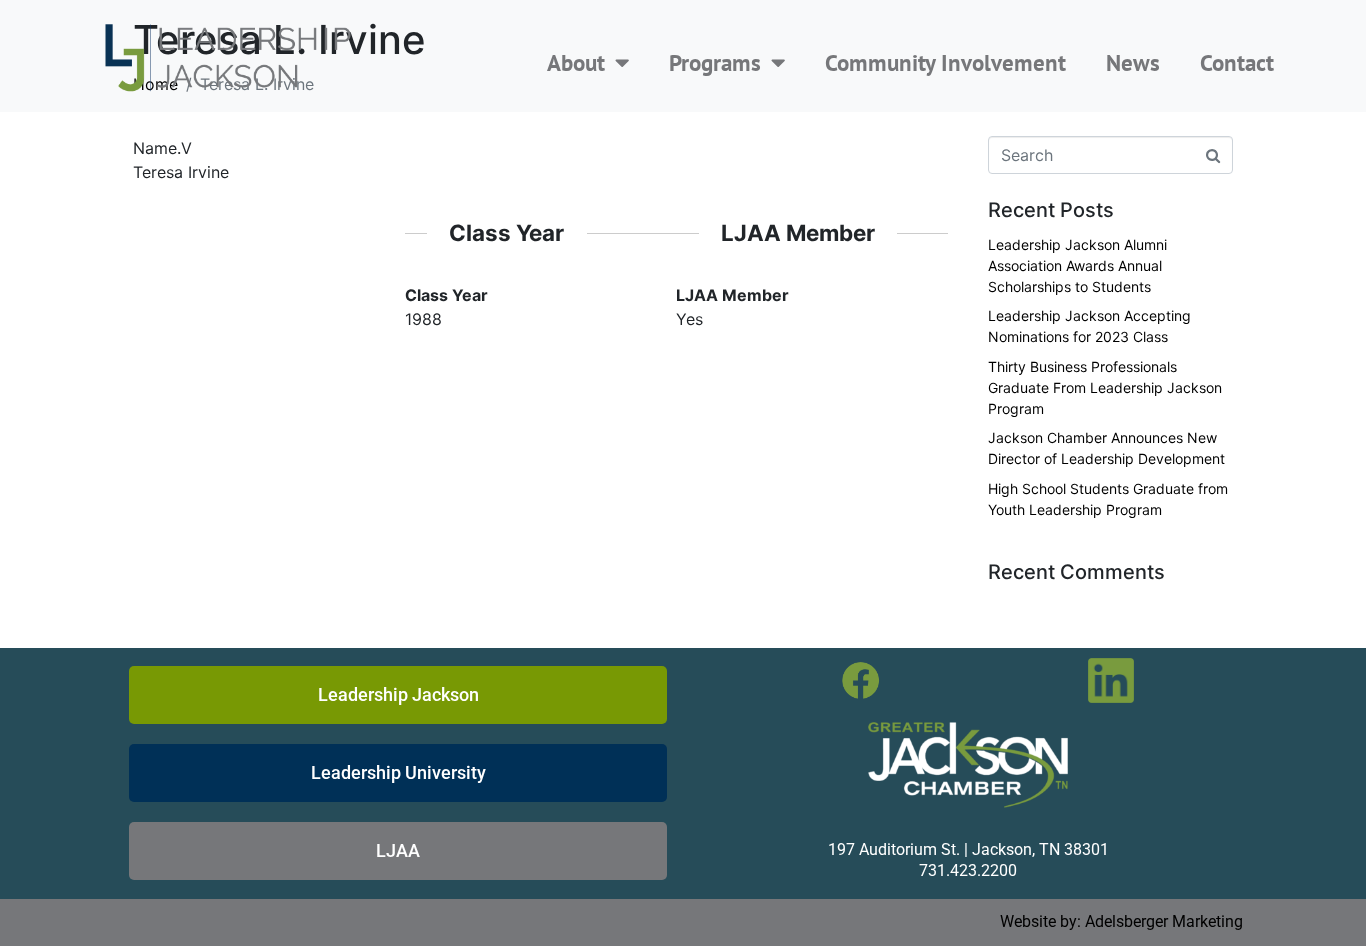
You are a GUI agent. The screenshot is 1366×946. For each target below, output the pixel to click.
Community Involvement (945, 62)
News (1133, 62)
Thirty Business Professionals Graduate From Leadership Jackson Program (1105, 387)
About (576, 62)
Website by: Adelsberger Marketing (1121, 921)
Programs (715, 62)
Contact (1237, 62)
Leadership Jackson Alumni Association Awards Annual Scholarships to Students (1077, 265)
